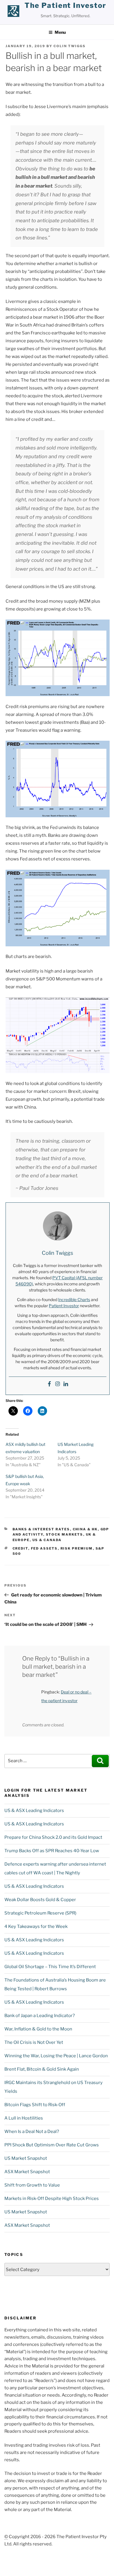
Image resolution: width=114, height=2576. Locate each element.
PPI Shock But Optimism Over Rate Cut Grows (52, 2145)
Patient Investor (64, 1306)
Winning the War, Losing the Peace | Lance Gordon (56, 2056)
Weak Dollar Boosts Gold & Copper (40, 1900)
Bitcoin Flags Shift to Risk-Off (35, 2105)
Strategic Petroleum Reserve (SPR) (40, 1913)
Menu (60, 32)
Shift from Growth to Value (32, 2185)
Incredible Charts (74, 1300)
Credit (20, 1548)
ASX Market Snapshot (27, 2172)
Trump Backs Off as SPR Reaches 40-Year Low (52, 1851)
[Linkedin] (66, 1384)
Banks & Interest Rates (41, 1529)
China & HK (85, 1529)
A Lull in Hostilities (24, 2118)
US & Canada (47, 1540)
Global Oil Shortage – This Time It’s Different (50, 1967)
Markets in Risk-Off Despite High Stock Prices (52, 2199)
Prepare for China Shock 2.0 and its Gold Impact (53, 1837)
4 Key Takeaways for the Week (36, 1926)
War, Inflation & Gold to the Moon (38, 2029)
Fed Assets (44, 1548)
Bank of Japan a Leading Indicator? (40, 2016)
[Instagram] (58, 1384)
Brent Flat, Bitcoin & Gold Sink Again (42, 2069)
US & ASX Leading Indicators (34, 1811)
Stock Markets (65, 1534)
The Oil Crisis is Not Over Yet (34, 2042)
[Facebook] (49, 1384)
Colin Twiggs (70, 46)
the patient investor (65, 5)
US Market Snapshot (26, 2158)
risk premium (77, 1548)
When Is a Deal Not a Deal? (32, 2132)
